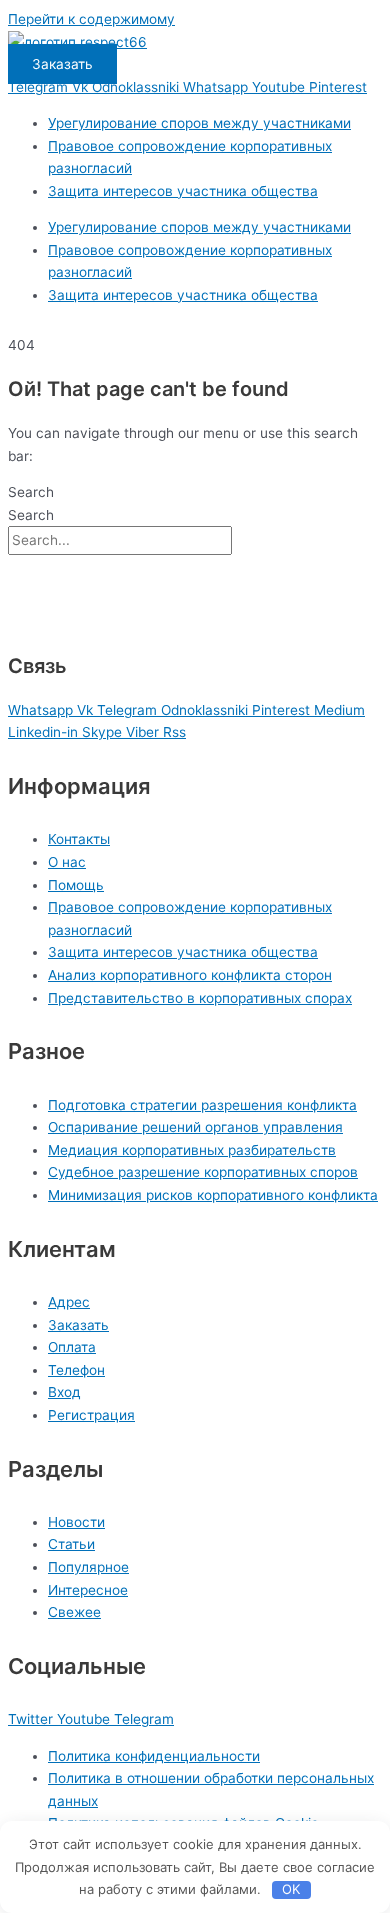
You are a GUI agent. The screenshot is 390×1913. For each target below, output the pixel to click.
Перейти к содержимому (91, 19)
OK (291, 1889)
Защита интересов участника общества (183, 191)
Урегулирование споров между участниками (199, 123)
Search (31, 492)
